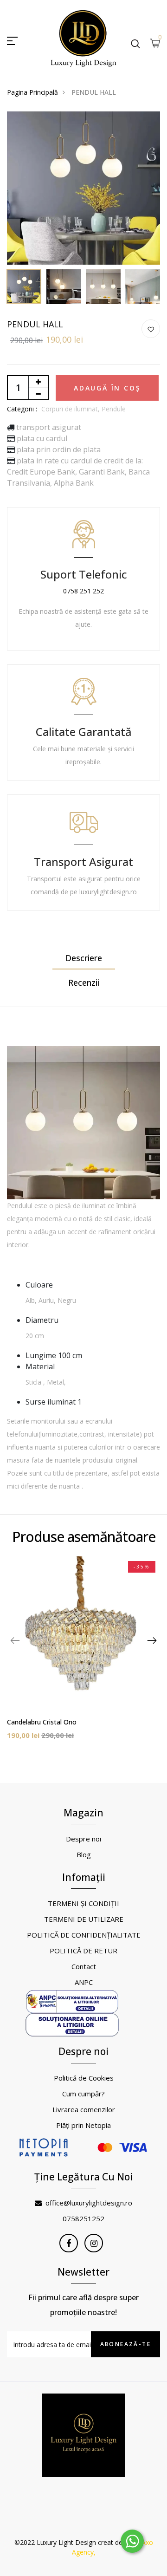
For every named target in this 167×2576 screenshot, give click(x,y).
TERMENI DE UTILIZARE (84, 1919)
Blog (84, 1854)
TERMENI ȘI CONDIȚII (83, 1903)
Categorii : (22, 409)
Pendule (114, 409)
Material (40, 1366)
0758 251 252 (83, 591)
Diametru (42, 1320)
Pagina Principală (32, 92)
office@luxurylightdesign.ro (89, 2203)
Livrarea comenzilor (84, 2109)
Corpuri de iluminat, (71, 409)
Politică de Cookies (84, 2078)
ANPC (84, 1982)
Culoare (39, 1285)
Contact (84, 1966)
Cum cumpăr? (83, 2094)
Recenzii (84, 982)
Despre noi (83, 1839)
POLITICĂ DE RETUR (83, 1951)
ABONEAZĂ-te (125, 2344)
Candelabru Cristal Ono (42, 1722)
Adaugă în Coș (107, 388)
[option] (83, 188)
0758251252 (83, 2218)
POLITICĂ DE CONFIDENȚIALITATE (84, 1935)
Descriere (84, 958)
